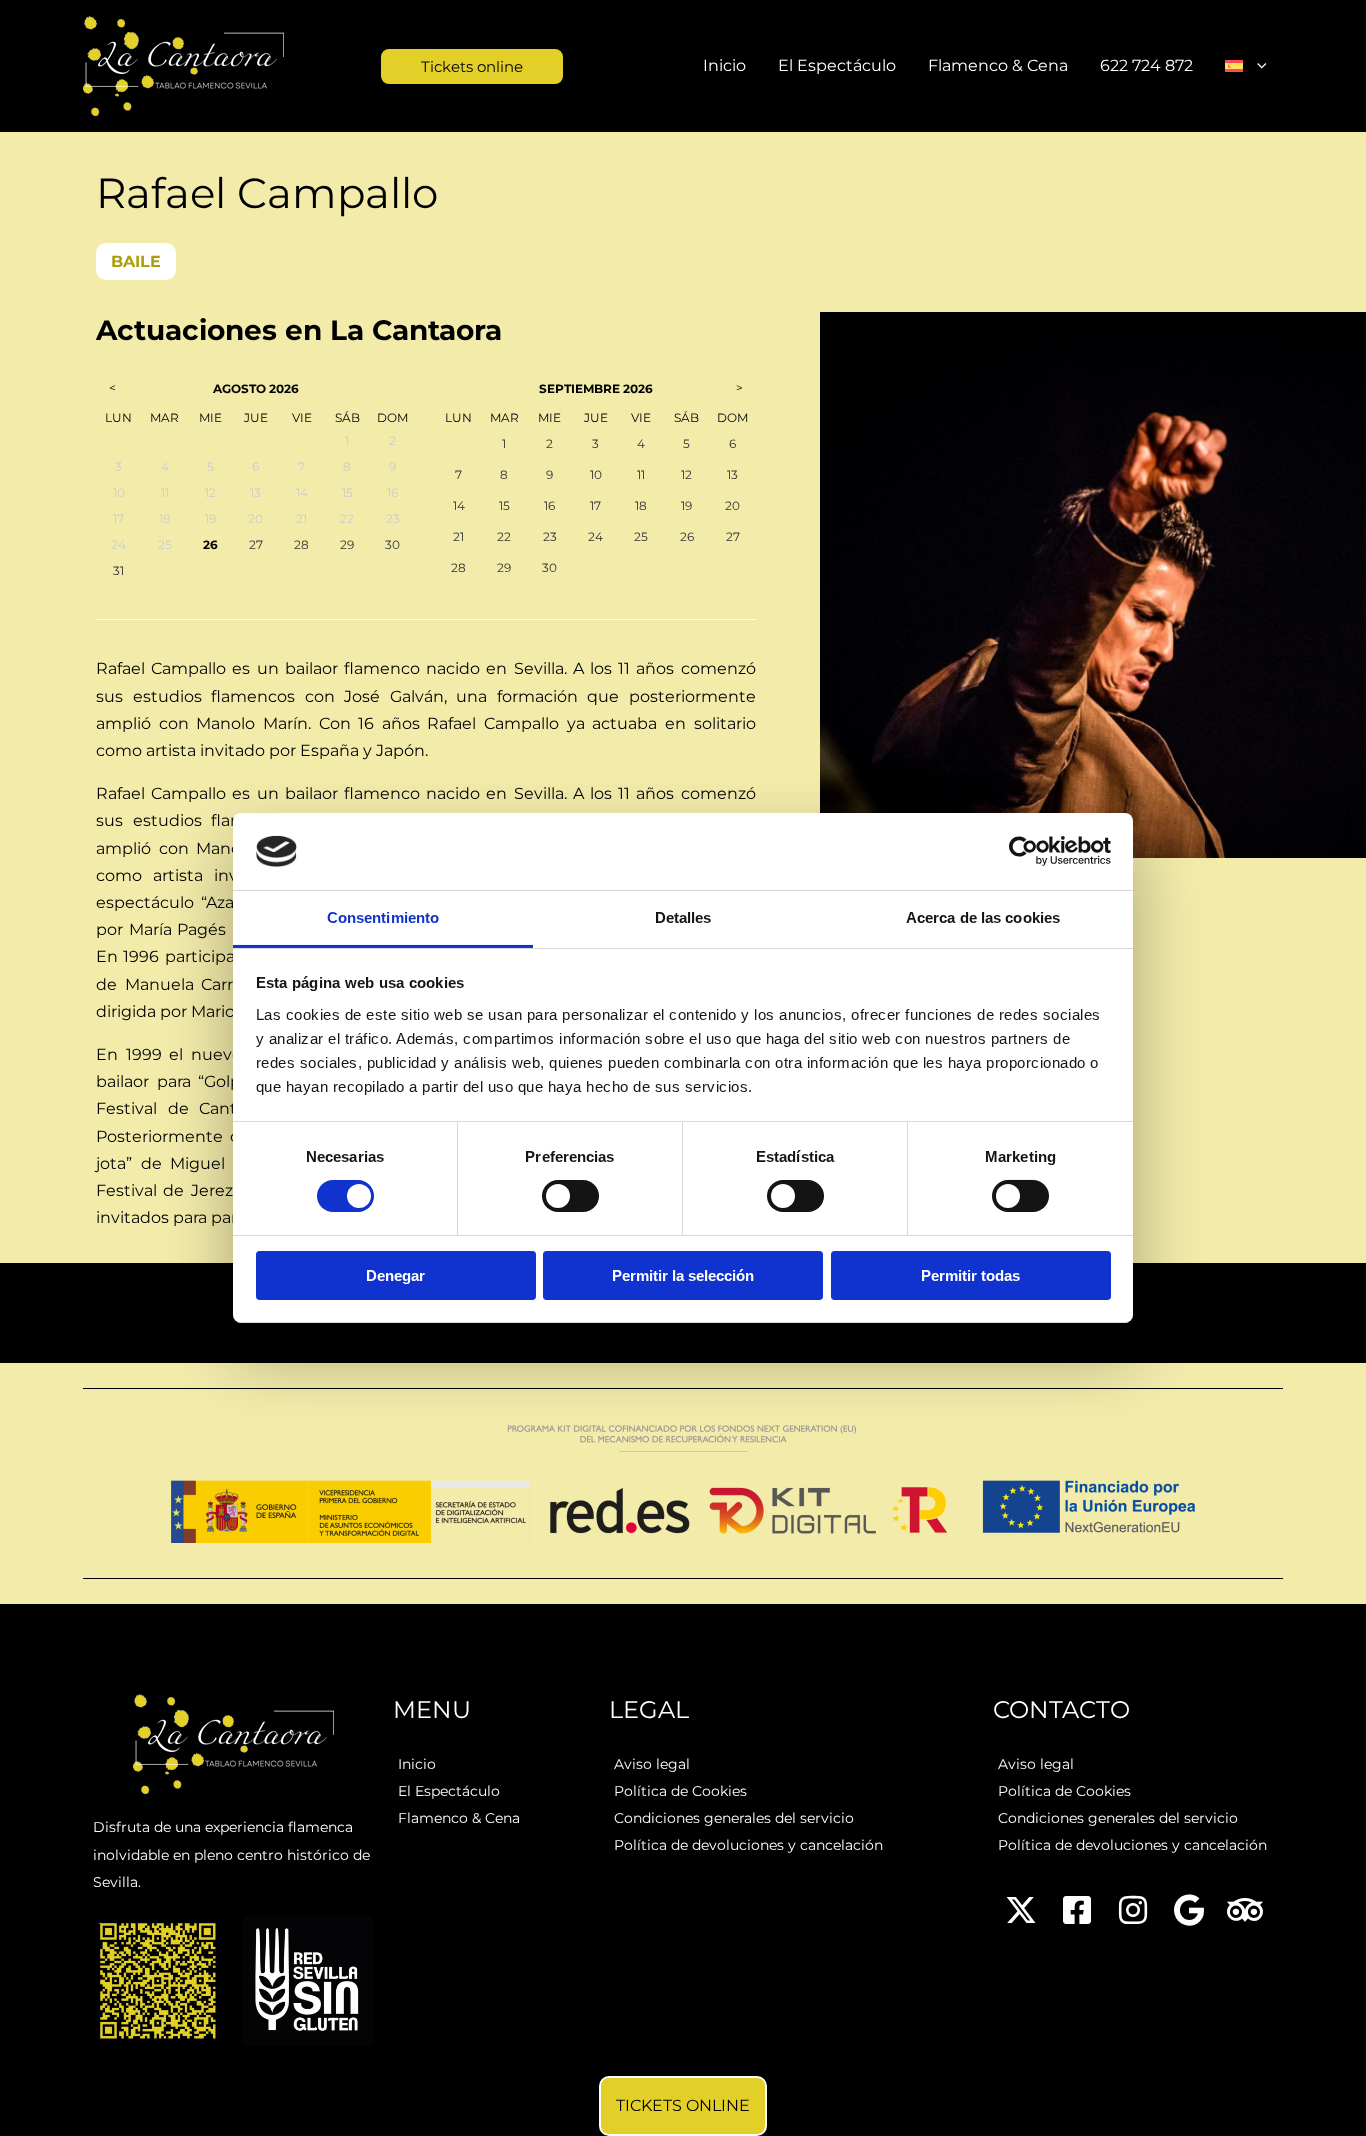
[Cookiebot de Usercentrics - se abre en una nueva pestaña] (1023, 851)
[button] (434, 66)
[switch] (570, 1196)
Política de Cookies (680, 1791)
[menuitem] (1246, 66)
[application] (1257, 66)
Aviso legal (652, 1764)
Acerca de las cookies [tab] (983, 917)
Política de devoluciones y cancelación (748, 1845)
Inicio (724, 65)
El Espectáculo (837, 65)
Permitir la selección (683, 1275)
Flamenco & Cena (998, 65)
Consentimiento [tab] (383, 917)
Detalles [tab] (683, 917)
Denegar (395, 1275)
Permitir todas (970, 1275)
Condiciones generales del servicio (734, 1818)
